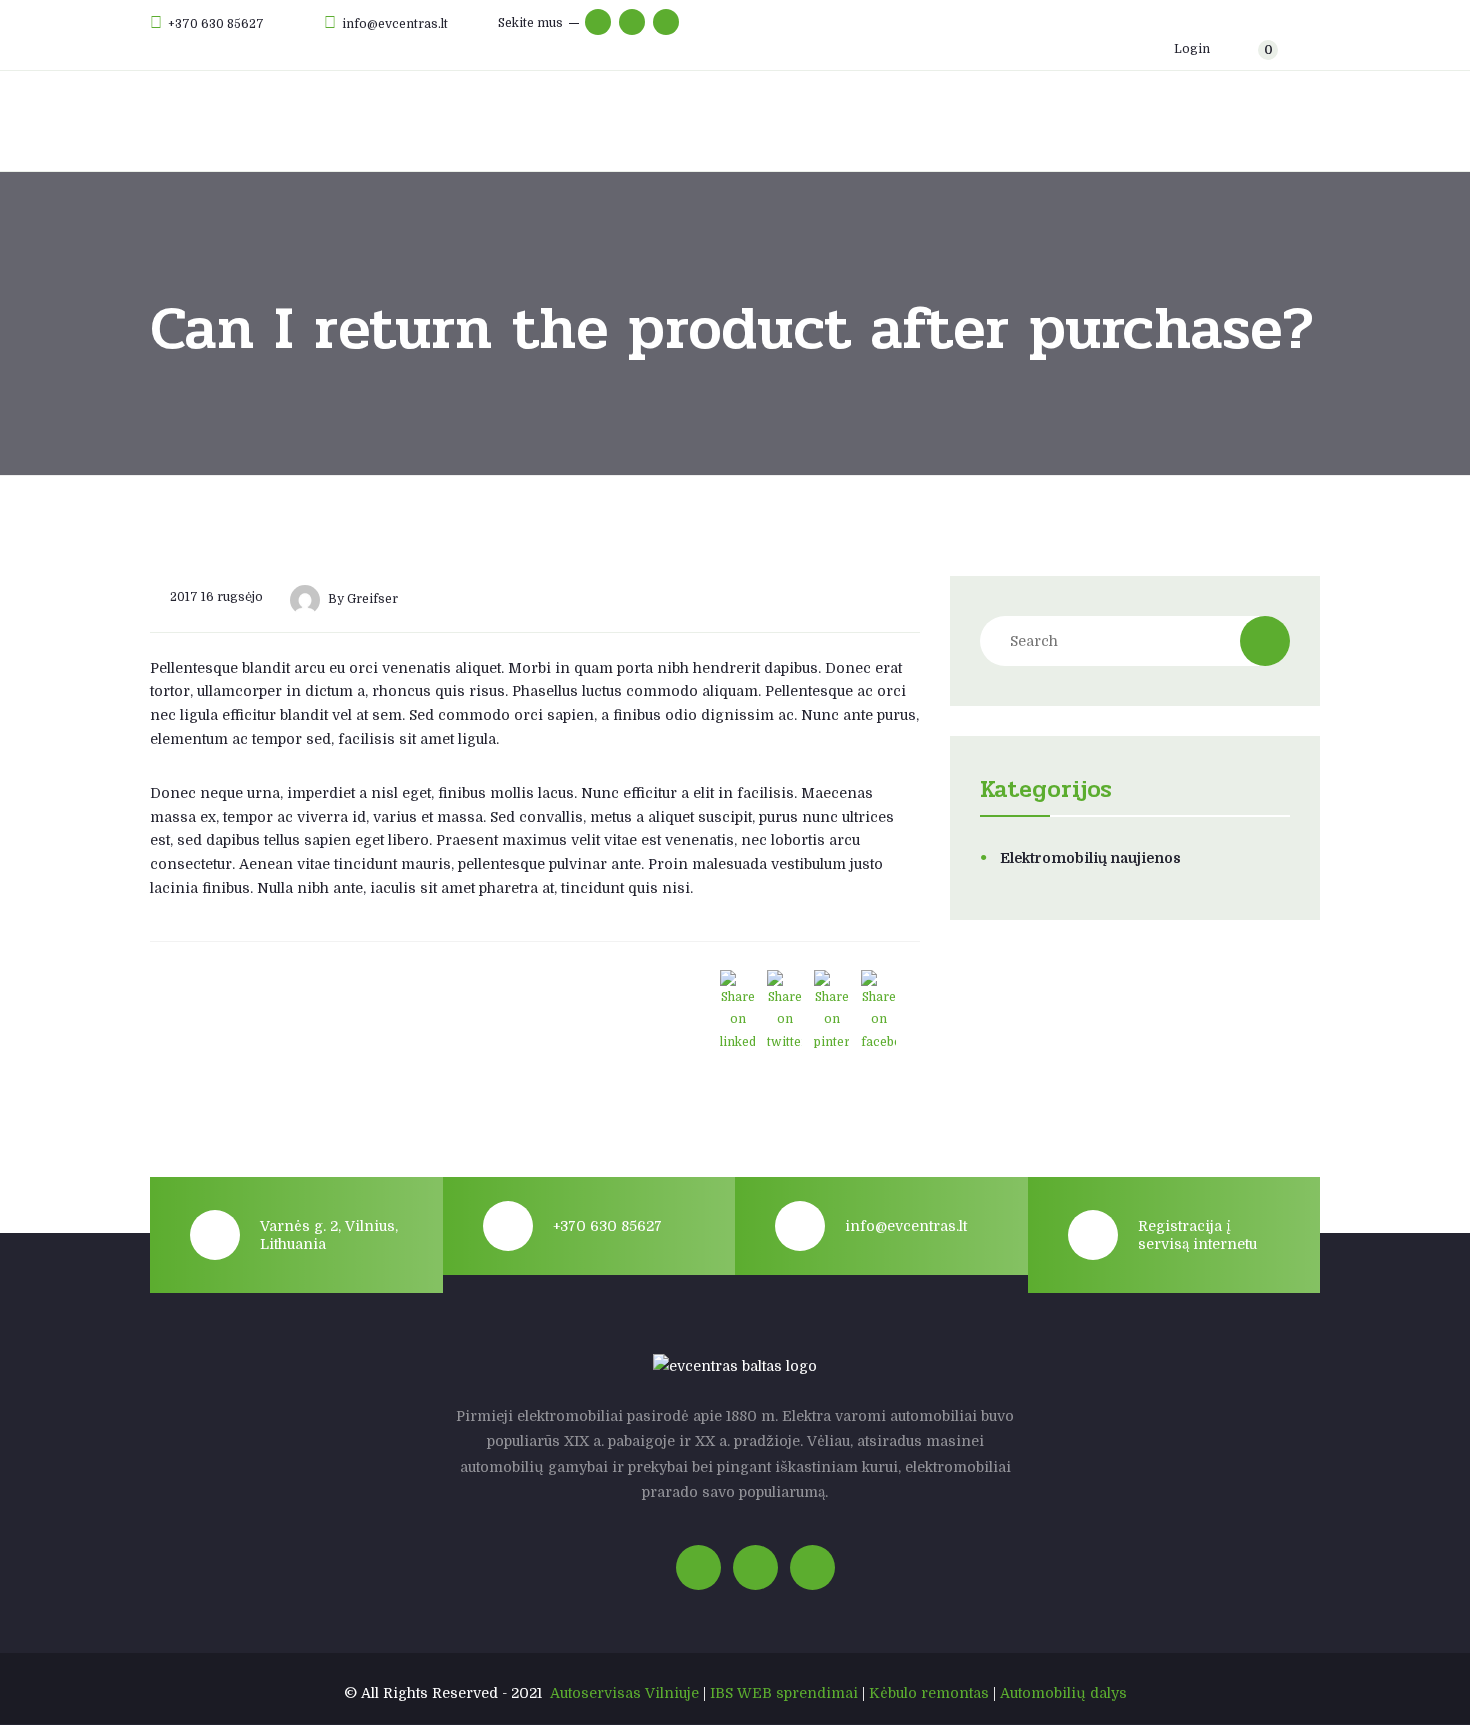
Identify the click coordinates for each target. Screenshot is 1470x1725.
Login (1190, 49)
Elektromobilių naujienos (1090, 858)
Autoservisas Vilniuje (624, 1693)
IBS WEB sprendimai (784, 1693)
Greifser (372, 600)
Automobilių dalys (1063, 1693)
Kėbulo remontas (929, 1693)
